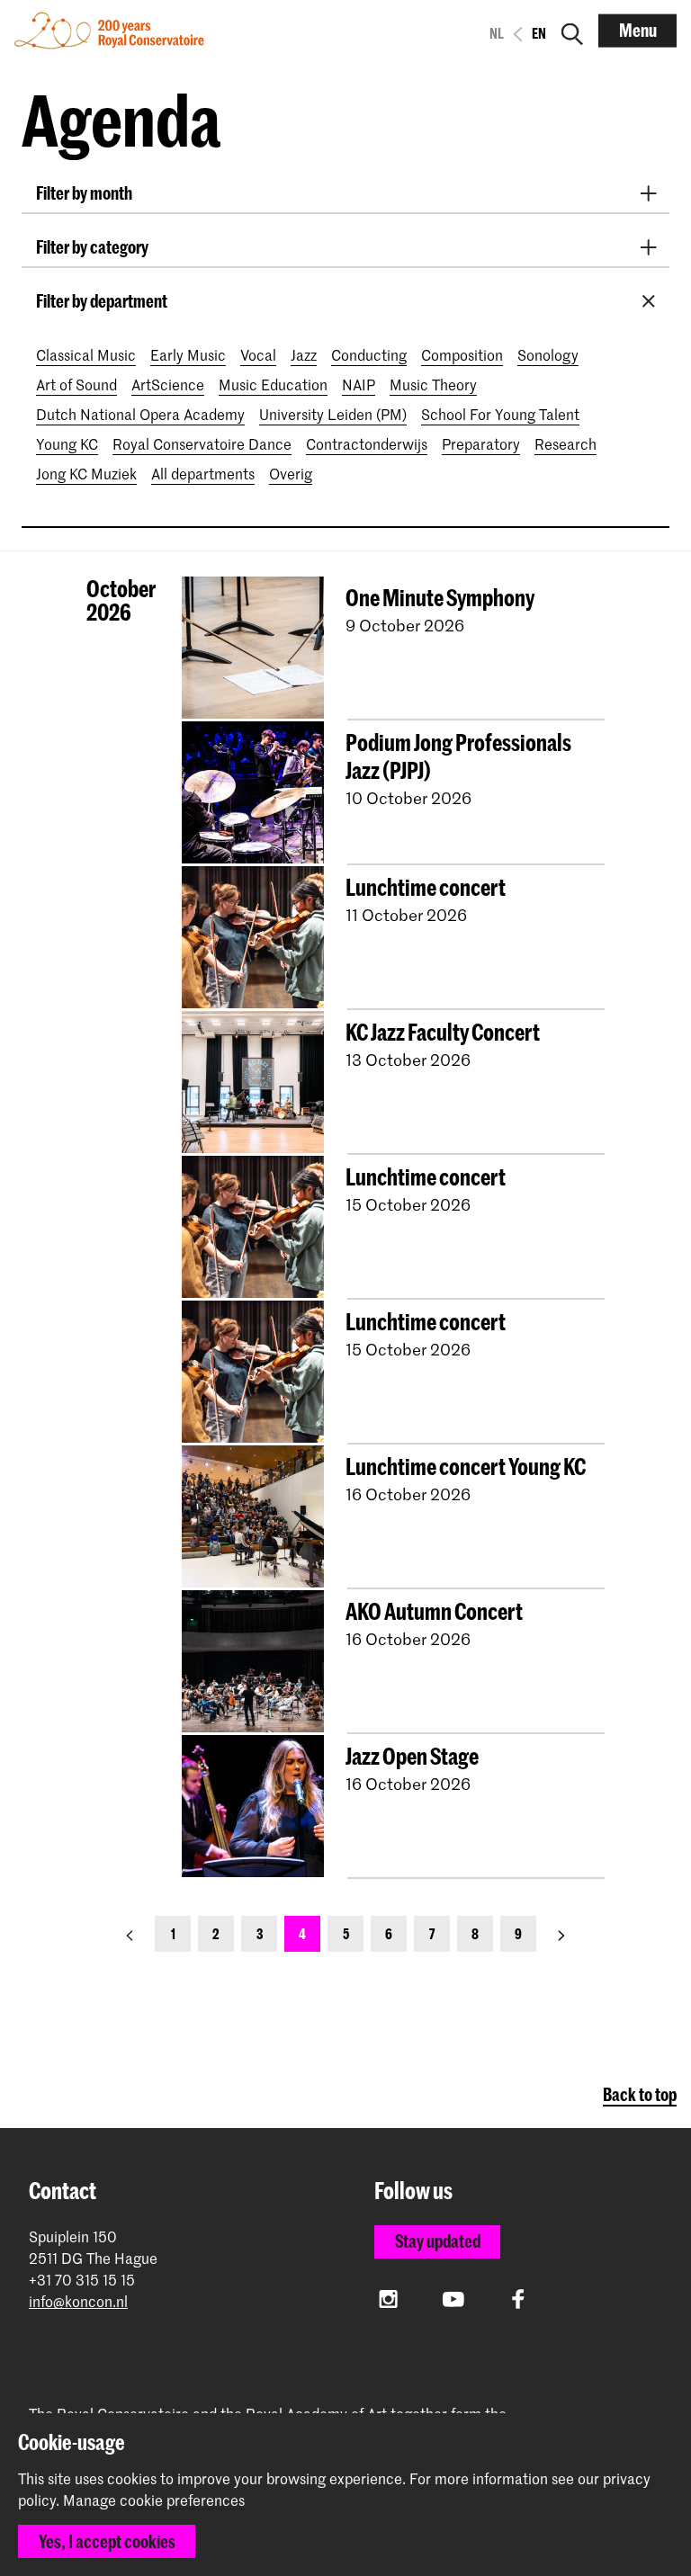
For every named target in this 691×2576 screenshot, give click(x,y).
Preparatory (481, 443)
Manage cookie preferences (154, 2500)
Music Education (273, 384)
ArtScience (168, 384)
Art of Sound (76, 384)
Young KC (67, 443)
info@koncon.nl (78, 2301)
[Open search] (572, 31)
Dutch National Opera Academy (140, 414)
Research (565, 443)
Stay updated (438, 2241)
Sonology (548, 354)
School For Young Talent (500, 414)
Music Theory (433, 384)
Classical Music (86, 354)
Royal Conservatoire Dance (202, 443)
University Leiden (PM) (333, 414)
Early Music (188, 354)
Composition (462, 354)
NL (497, 33)
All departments (203, 473)
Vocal (258, 354)
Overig (291, 473)
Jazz (304, 354)
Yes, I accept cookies (107, 2541)
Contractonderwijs (367, 443)
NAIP (359, 384)
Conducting (369, 354)
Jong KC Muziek (86, 473)
